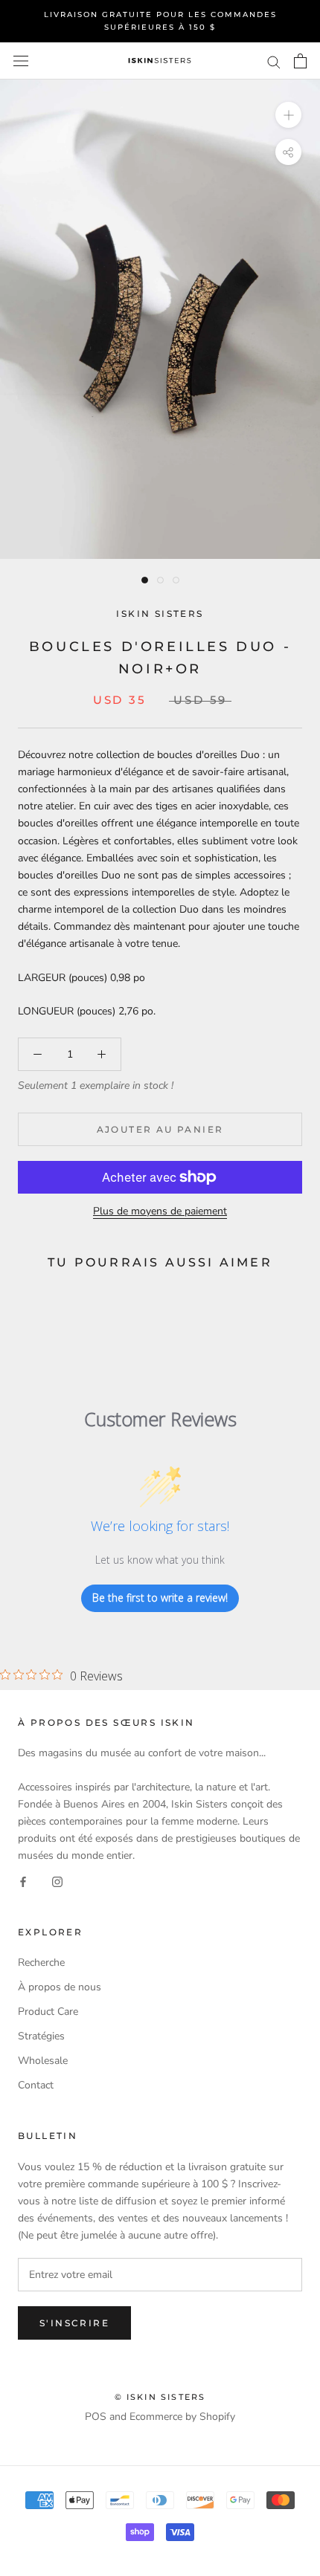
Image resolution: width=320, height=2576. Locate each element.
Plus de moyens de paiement (160, 1211)
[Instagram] (57, 1881)
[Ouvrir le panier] (300, 61)
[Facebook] (23, 1881)
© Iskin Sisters (160, 2397)
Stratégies (41, 2036)
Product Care (48, 2012)
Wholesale (43, 2061)
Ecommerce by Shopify (182, 2417)
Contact (36, 2085)
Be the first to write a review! (160, 1598)
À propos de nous (60, 1987)
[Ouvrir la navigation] (21, 61)
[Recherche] (274, 61)
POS (96, 2417)
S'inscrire (74, 2323)
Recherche (41, 1962)
